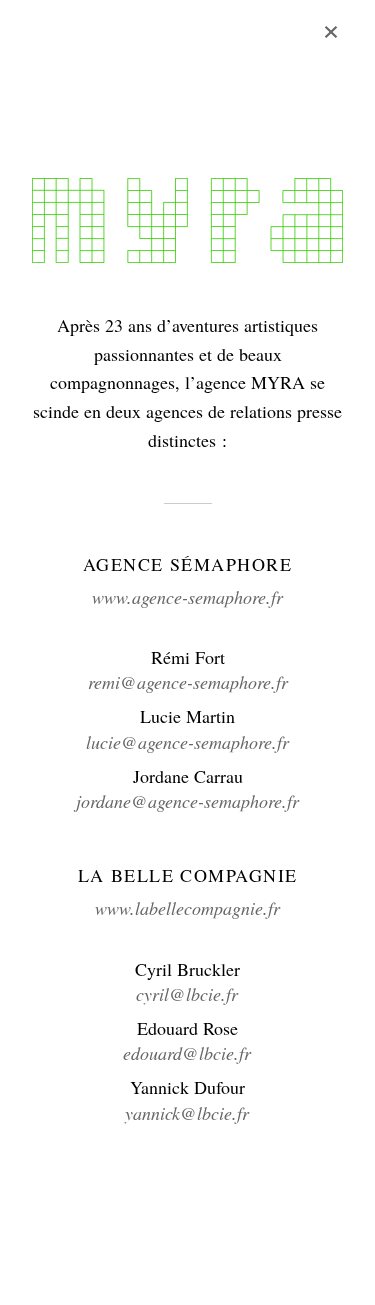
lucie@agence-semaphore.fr (187, 742)
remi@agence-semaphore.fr (188, 682)
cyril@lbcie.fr (187, 994)
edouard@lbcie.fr (187, 1053)
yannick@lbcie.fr (187, 1113)
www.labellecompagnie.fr (187, 908)
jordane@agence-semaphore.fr (187, 801)
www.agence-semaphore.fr (187, 597)
